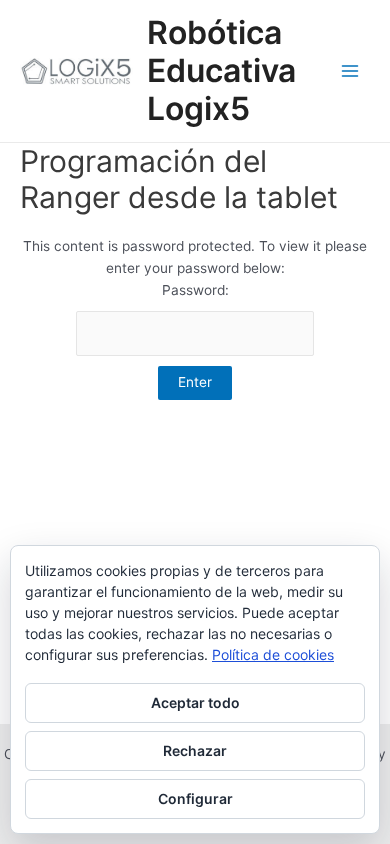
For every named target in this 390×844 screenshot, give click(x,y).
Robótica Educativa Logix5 (221, 71)
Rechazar (195, 750)
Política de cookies (273, 654)
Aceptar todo (195, 702)
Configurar (195, 798)
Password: (195, 290)
